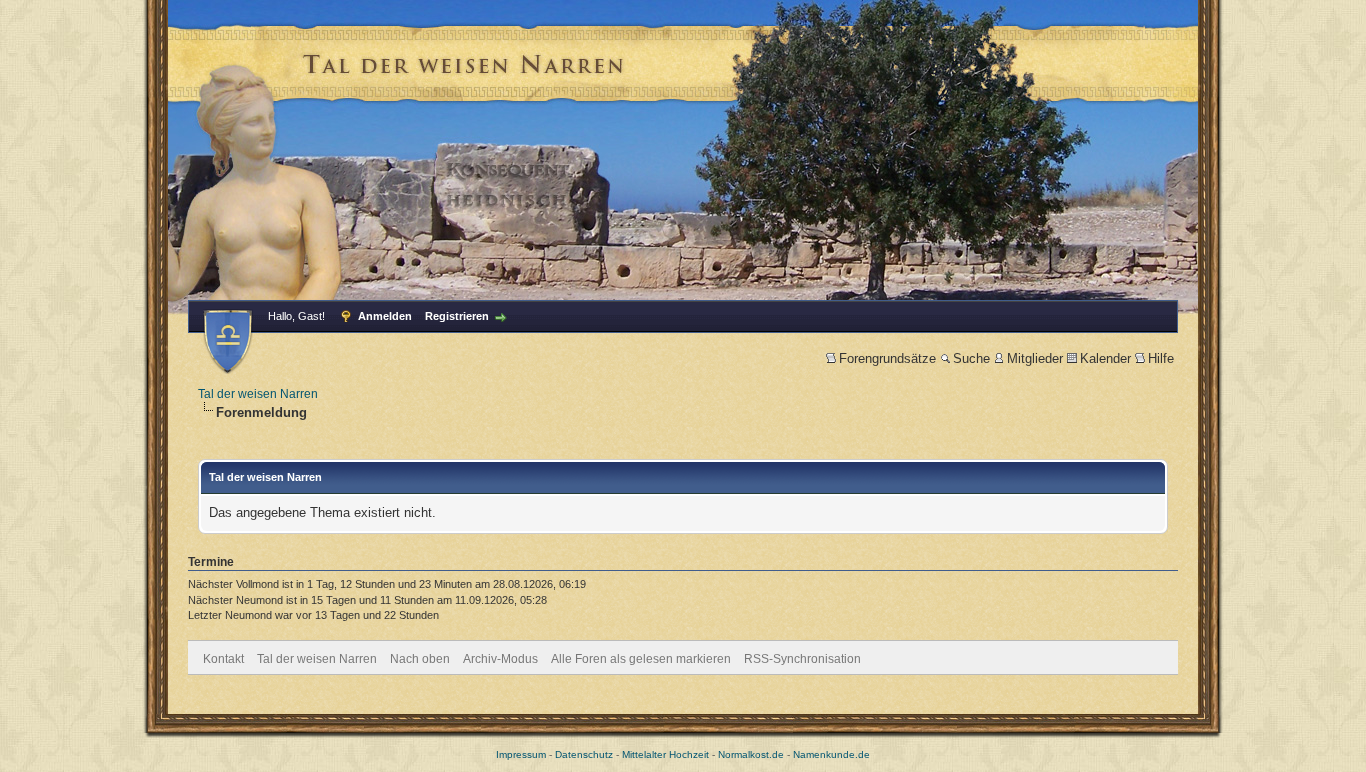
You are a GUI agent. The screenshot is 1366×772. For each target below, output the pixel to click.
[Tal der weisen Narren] (228, 341)
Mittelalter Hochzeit (665, 754)
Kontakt (223, 659)
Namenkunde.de (831, 754)
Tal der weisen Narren (258, 394)
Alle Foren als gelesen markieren (641, 659)
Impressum (521, 754)
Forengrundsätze (887, 358)
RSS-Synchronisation (802, 659)
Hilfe (1161, 358)
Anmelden (385, 316)
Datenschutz (584, 754)
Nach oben (420, 659)
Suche (971, 358)
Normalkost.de (751, 754)
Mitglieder (1035, 358)
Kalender (1105, 358)
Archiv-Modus (500, 659)
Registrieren (457, 316)
